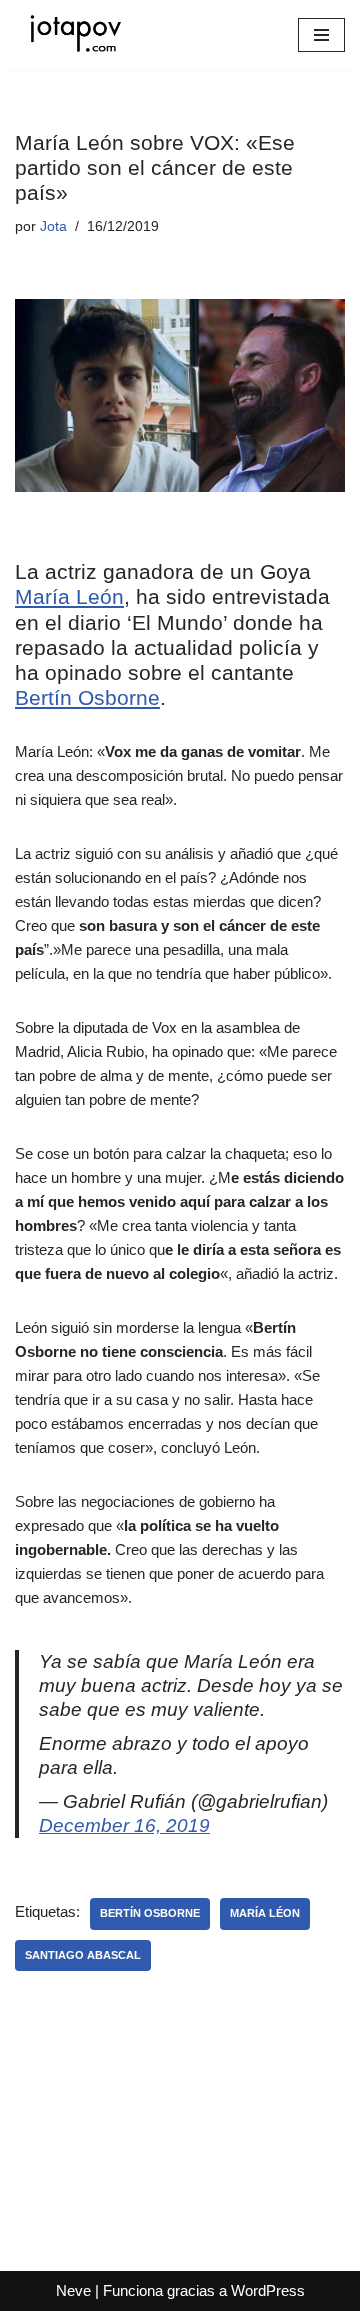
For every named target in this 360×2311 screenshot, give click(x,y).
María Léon (265, 1913)
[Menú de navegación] (321, 35)
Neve (73, 2290)
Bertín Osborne (87, 697)
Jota (53, 226)
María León (69, 596)
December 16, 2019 (124, 1825)
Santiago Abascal (83, 1955)
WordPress (268, 2290)
